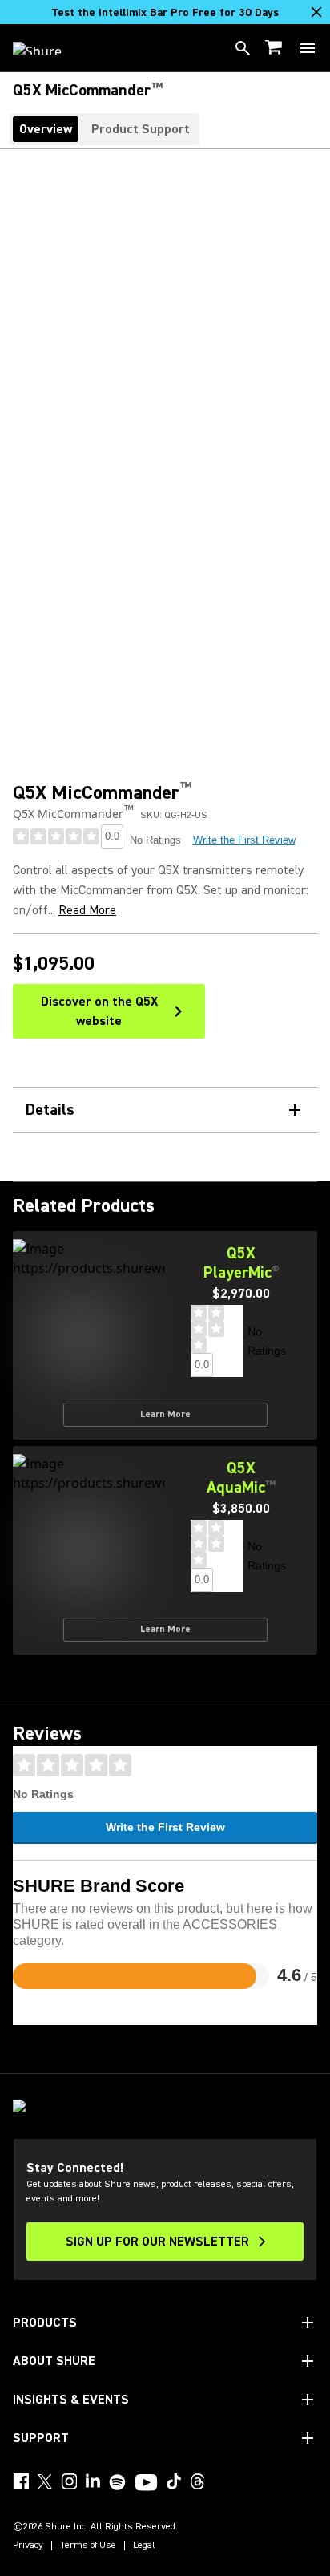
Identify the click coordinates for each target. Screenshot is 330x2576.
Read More (87, 910)
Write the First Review (244, 840)
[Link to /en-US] (48, 48)
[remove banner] (316, 12)
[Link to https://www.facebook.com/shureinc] (21, 2481)
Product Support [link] (141, 129)
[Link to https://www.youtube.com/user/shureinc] (146, 2484)
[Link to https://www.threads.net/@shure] (198, 2481)
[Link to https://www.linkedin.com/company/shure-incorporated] (93, 2481)
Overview (46, 129)
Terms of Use (88, 2546)
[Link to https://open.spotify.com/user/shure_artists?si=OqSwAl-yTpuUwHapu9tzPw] (118, 2482)
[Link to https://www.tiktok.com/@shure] (174, 2481)
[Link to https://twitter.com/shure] (45, 2481)
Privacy (28, 2546)
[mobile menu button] (308, 48)
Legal (144, 2546)
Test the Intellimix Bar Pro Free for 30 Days (165, 13)
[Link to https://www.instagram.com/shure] (69, 2481)
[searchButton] (243, 48)
